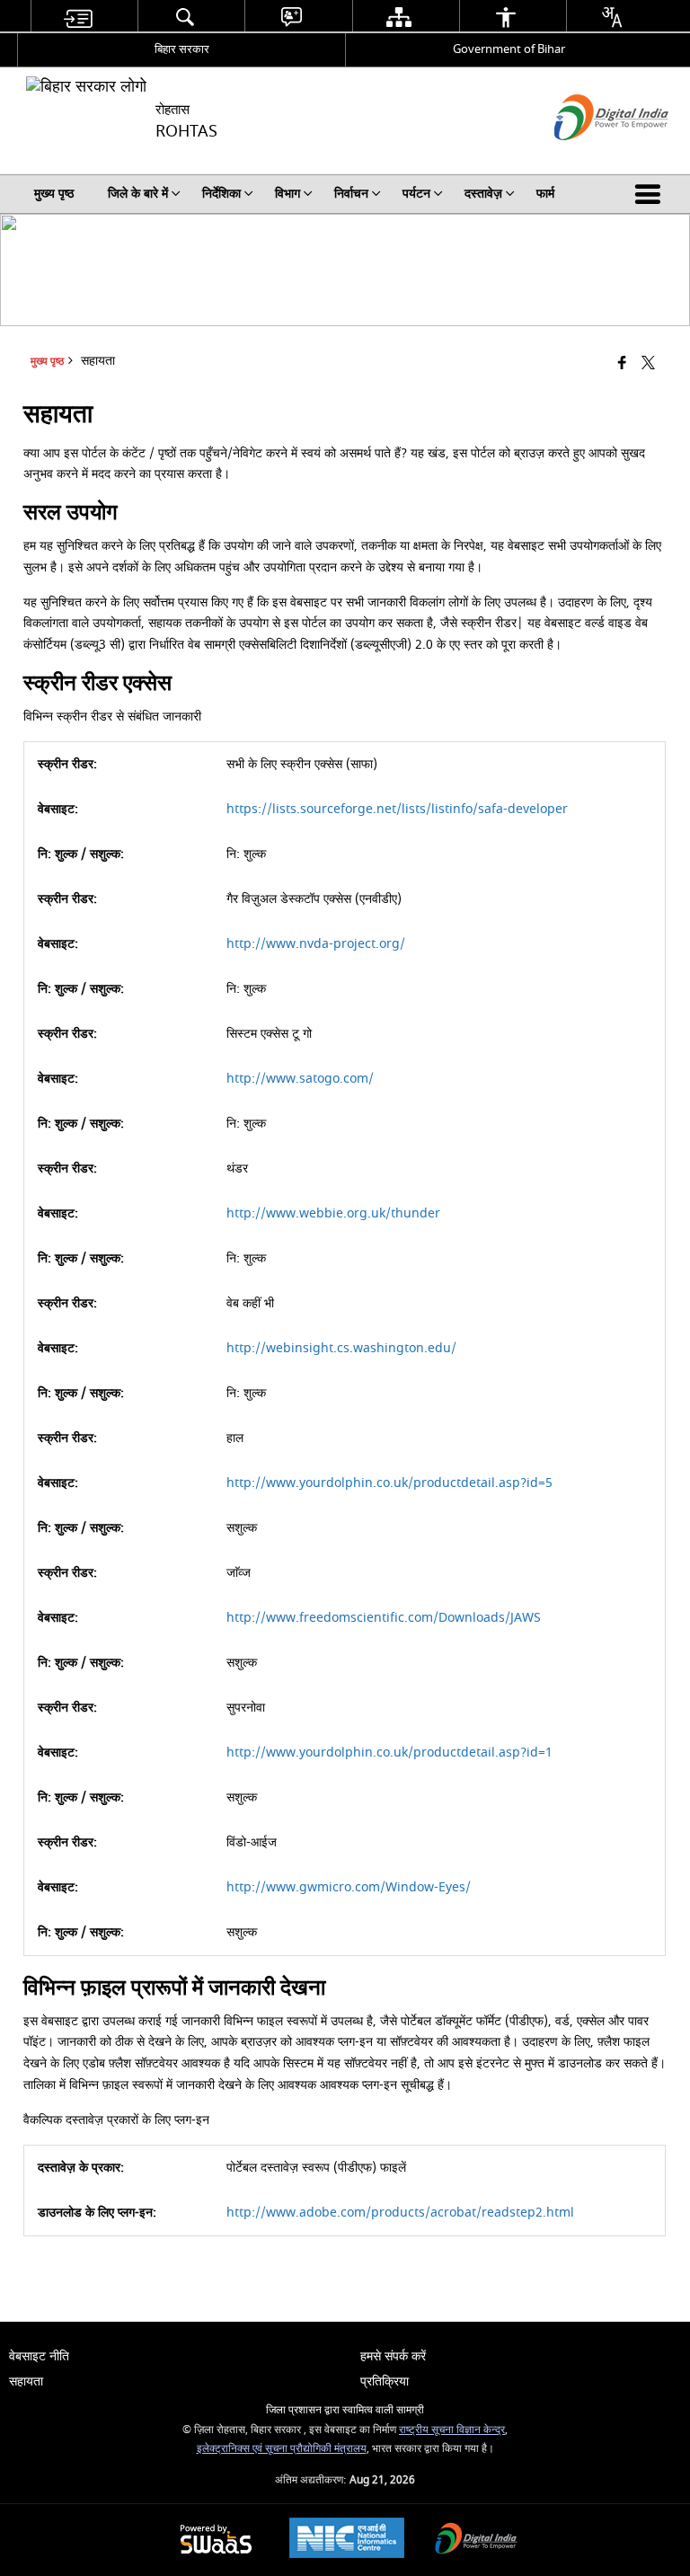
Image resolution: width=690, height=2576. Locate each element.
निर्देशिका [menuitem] (221, 194)
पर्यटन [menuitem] (416, 194)
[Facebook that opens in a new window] (622, 364)
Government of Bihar (509, 49)
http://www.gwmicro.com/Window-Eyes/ (349, 1887)
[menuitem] (77, 17)
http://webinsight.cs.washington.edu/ (341, 1348)
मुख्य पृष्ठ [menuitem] (54, 194)
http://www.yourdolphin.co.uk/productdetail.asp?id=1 (389, 1753)
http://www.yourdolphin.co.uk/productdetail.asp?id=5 (389, 1483)
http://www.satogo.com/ (300, 1079)
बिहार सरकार (182, 49)
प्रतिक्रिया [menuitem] (385, 2381)
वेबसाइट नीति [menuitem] (39, 2356)
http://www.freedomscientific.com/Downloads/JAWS (384, 1618)
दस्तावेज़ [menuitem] (483, 194)
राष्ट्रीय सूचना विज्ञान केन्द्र (452, 2430)
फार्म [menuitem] (545, 194)
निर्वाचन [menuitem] (351, 194)
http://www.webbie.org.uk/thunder (333, 1213)
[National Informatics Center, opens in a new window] (347, 2540)
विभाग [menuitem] (287, 194)
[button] (651, 194)
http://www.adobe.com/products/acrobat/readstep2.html (400, 2213)
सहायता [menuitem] (26, 2381)
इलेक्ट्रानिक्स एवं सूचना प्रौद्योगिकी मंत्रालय (282, 2449)
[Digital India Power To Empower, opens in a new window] (476, 2541)
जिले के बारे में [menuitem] (138, 194)
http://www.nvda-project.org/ (316, 944)
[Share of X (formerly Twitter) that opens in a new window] (648, 364)
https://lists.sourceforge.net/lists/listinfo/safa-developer (397, 809)
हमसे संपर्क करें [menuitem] (393, 2356)
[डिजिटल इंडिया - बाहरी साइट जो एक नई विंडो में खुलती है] (589, 156)
